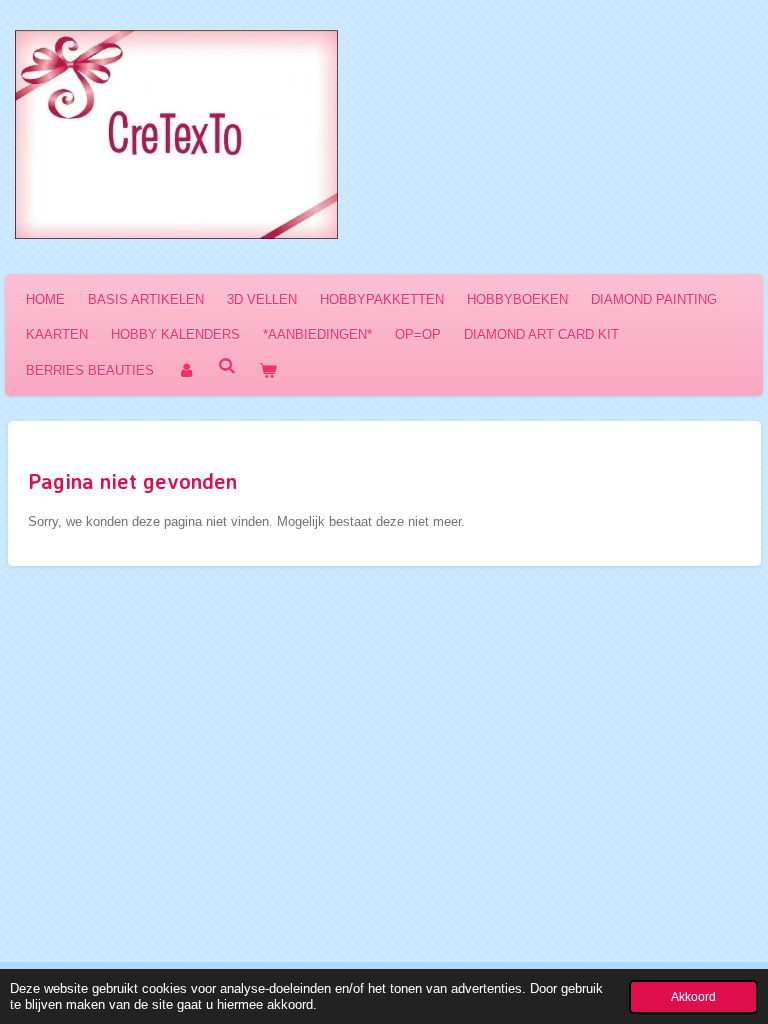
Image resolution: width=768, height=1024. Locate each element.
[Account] (186, 370)
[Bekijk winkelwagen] (268, 370)
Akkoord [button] (693, 996)
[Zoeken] (227, 366)
